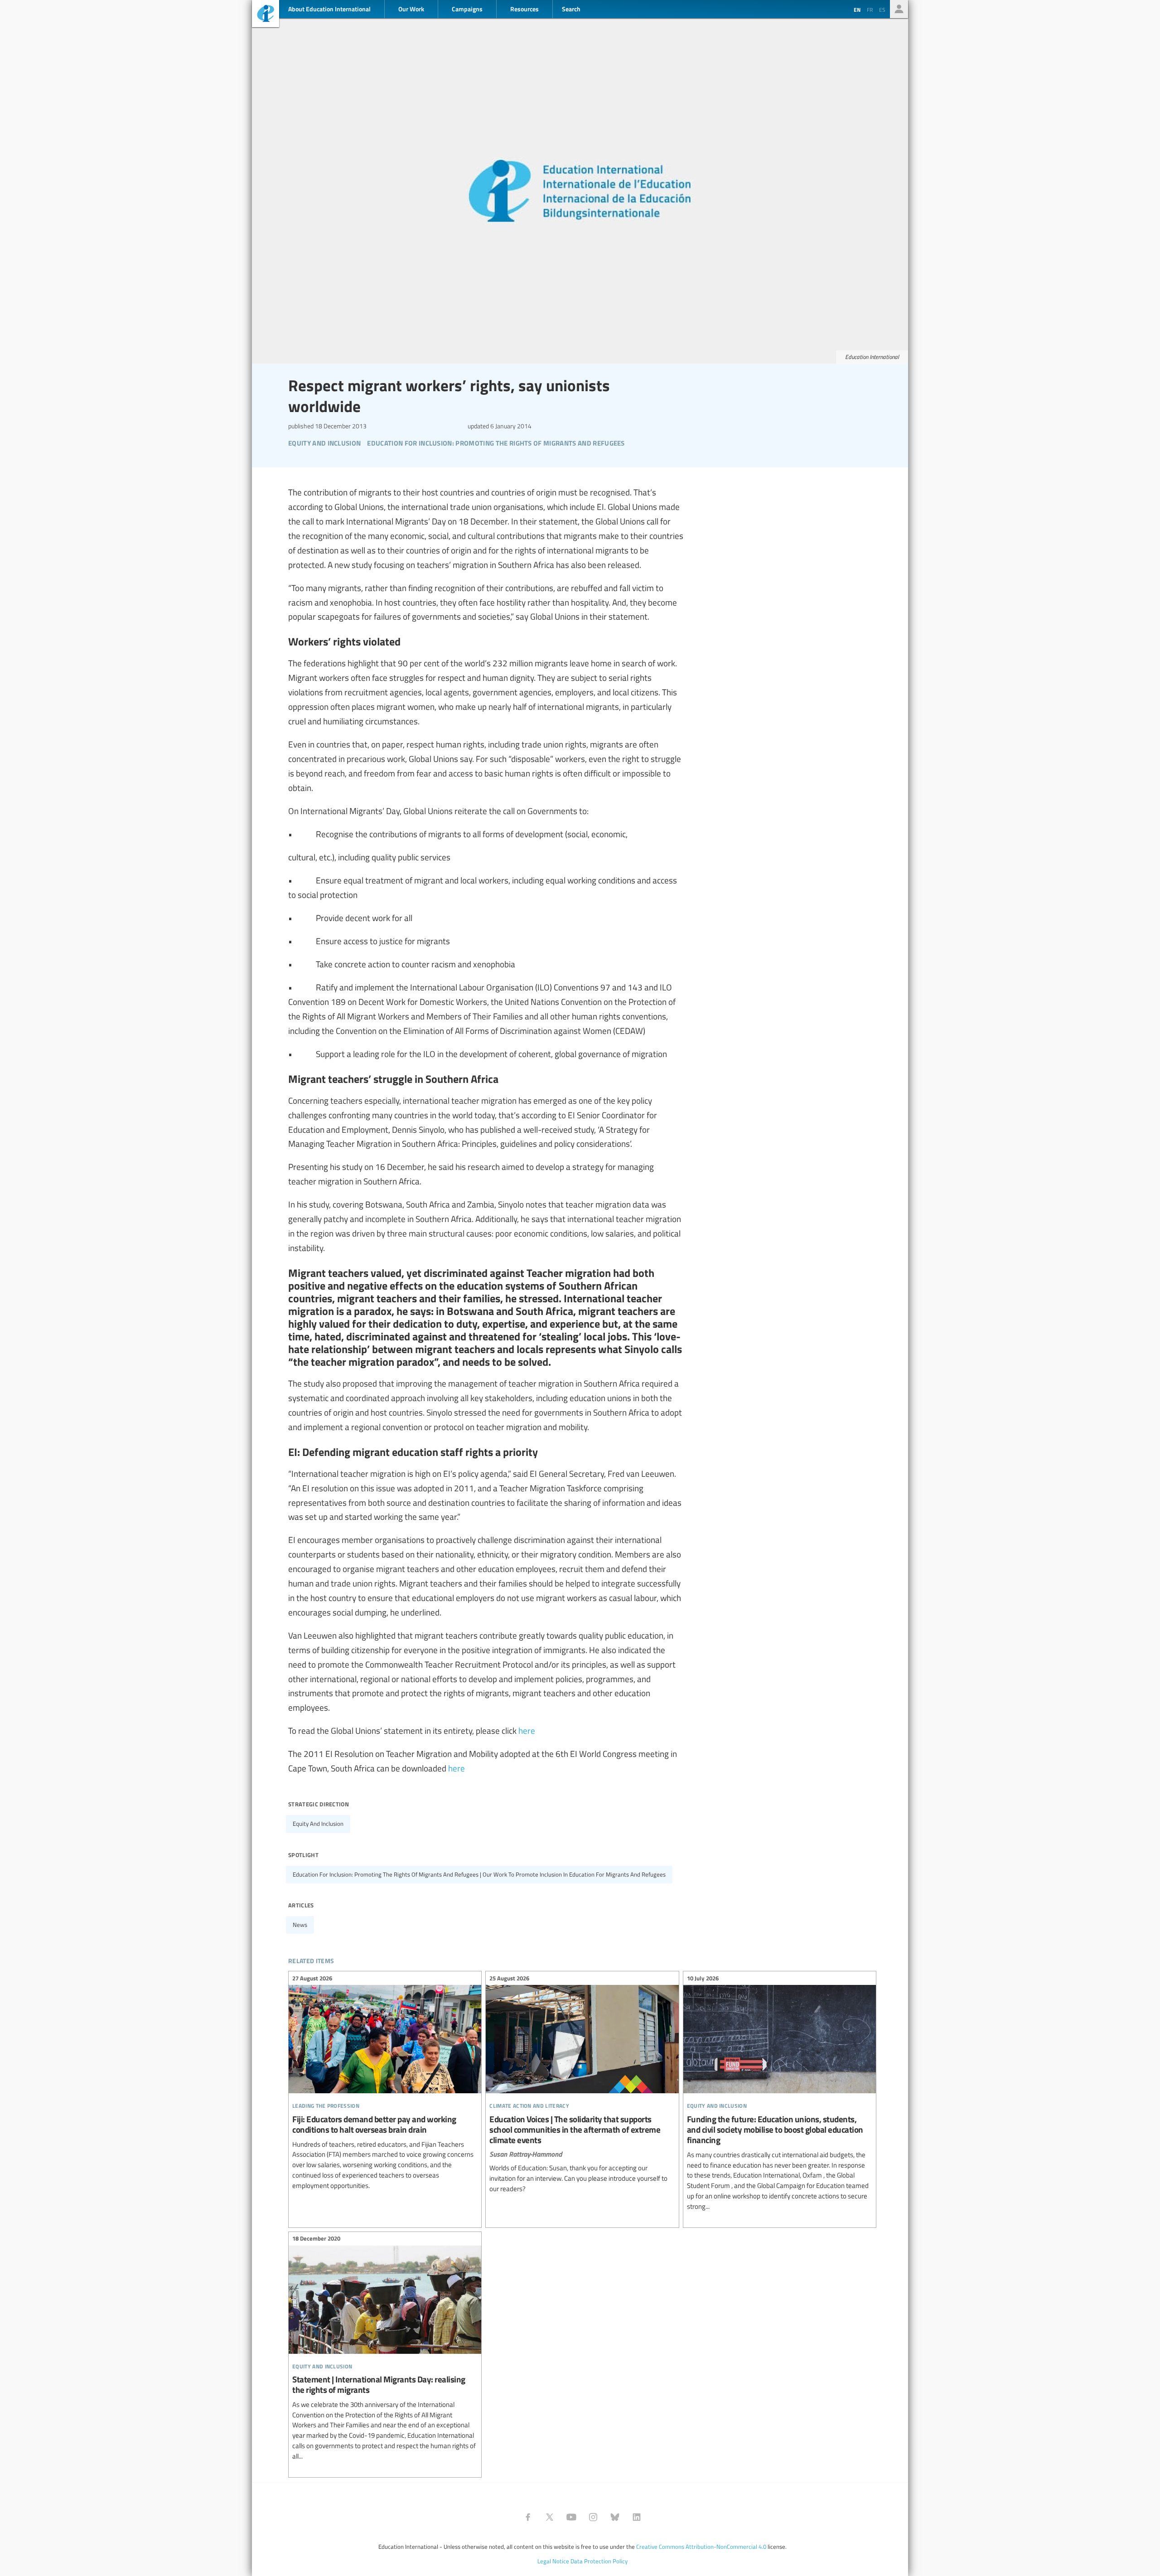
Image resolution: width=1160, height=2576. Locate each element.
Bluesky (615, 2517)
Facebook (528, 2517)
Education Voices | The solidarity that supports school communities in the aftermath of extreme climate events (582, 2085)
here (527, 1730)
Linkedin (637, 2517)
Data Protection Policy (599, 2561)
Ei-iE (266, 15)
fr (870, 10)
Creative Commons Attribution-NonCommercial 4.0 (701, 2547)
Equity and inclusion (318, 1824)
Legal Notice (553, 2561)
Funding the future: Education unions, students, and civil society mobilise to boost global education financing (780, 2093)
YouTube (571, 2517)
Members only (899, 9)
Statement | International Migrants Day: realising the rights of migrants (385, 2349)
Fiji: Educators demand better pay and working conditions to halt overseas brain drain (385, 2083)
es (882, 10)
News (300, 1925)
